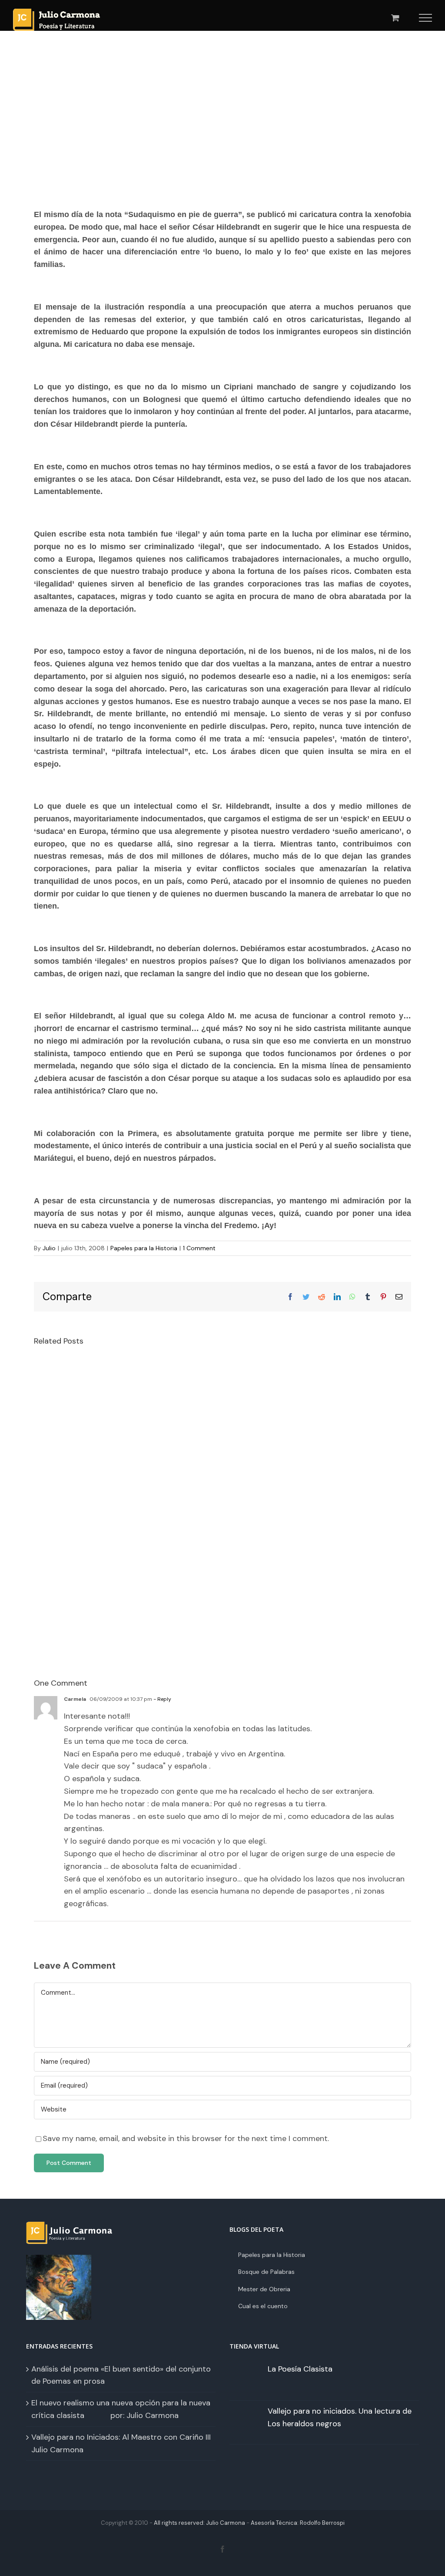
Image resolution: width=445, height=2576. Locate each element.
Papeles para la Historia (144, 1248)
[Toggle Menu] (426, 18)
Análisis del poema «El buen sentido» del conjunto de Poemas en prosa (121, 2375)
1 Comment (199, 1248)
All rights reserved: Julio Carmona (199, 2523)
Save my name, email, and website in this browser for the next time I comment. (186, 2138)
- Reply (162, 1699)
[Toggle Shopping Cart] (395, 18)
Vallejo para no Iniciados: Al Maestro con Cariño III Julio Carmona (121, 2443)
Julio (49, 1248)
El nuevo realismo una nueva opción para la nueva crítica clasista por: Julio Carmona (121, 2409)
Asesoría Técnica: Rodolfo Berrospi (298, 2523)
